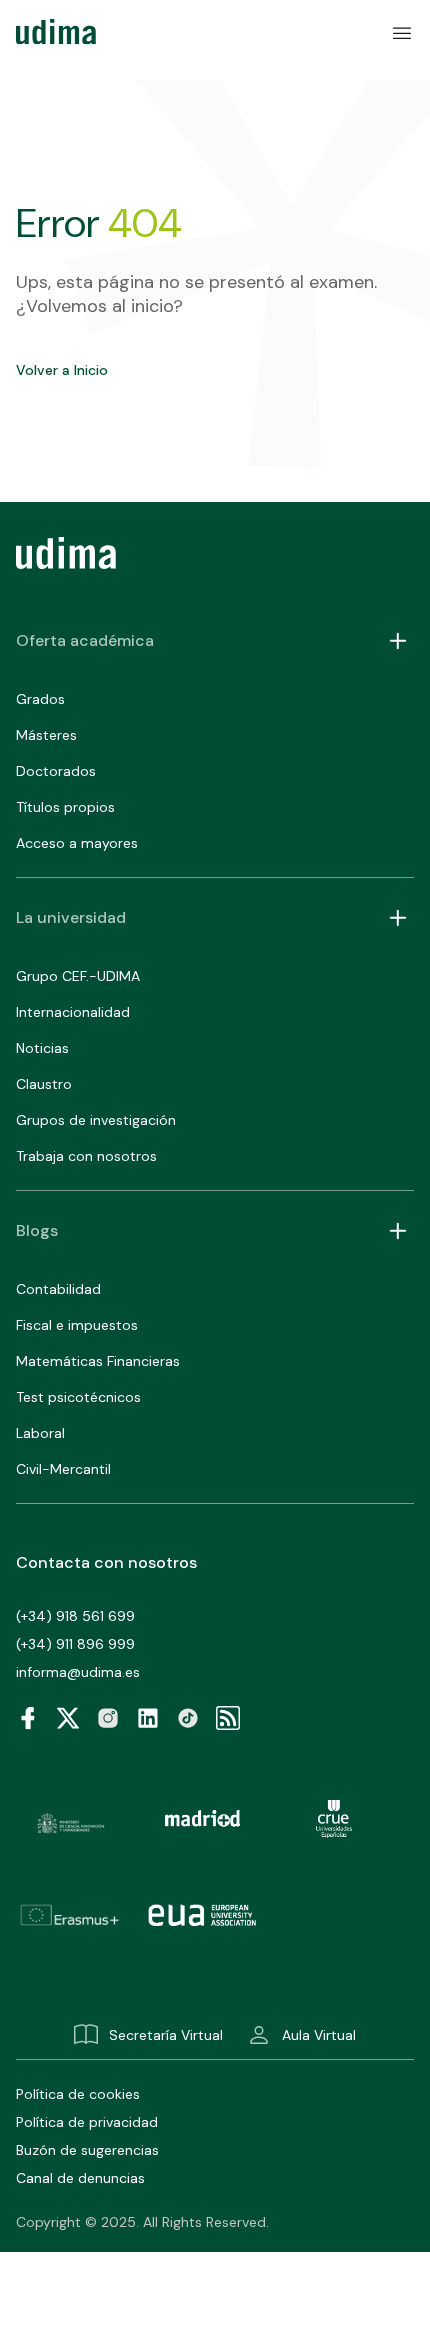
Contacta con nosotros (106, 1562)
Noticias (42, 1048)
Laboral (40, 1433)
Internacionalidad (73, 1012)
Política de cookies (78, 2094)
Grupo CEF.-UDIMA (78, 976)
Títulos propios (65, 807)
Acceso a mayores (77, 843)
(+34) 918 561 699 (75, 1616)
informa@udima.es (78, 1672)
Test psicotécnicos (78, 1397)
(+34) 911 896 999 (75, 1644)
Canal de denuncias (80, 2178)
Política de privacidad (87, 2122)
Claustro (44, 1084)
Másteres (46, 735)
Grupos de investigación (96, 1120)
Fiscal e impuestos (77, 1325)
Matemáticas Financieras (98, 1361)
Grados (40, 699)
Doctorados (56, 771)
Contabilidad (58, 1289)
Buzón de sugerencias (87, 2150)
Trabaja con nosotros (86, 1156)
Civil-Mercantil (63, 1469)
